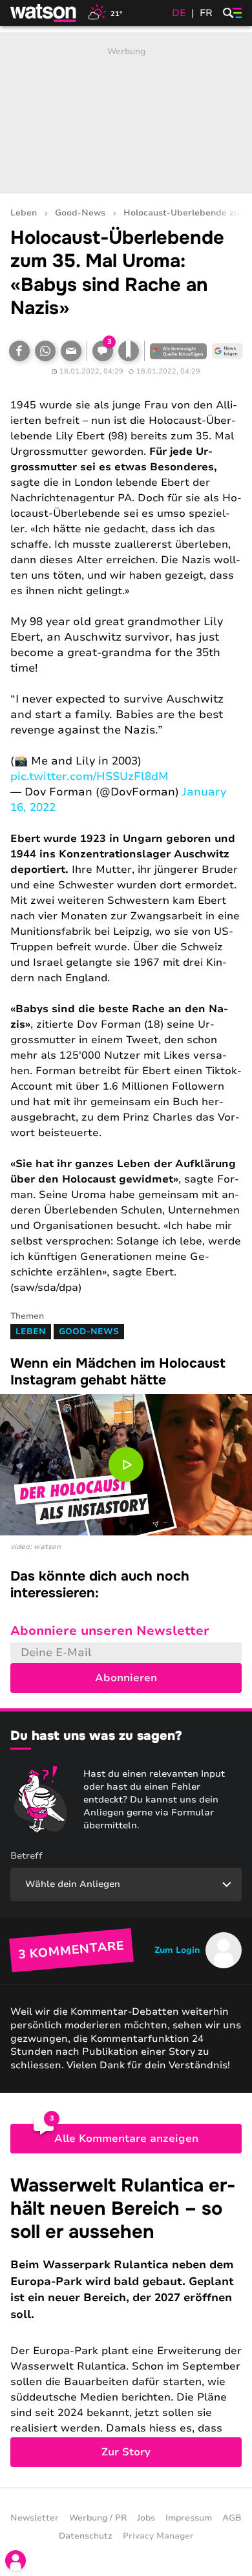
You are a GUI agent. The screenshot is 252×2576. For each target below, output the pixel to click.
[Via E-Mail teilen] (71, 351)
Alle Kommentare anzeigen (126, 2139)
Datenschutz (86, 2536)
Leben (24, 213)
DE (179, 13)
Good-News (80, 213)
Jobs (146, 2518)
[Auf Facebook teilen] (19, 351)
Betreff (26, 1856)
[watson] (44, 13)
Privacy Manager (158, 2536)
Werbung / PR (98, 2518)
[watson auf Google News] (227, 351)
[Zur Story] (126, 2321)
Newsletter (35, 2518)
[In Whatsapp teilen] (45, 351)
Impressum (189, 2518)
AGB (232, 2518)
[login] (16, 2561)
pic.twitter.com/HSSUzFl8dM (89, 776)
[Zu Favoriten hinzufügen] (129, 351)
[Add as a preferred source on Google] (178, 351)
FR (206, 13)
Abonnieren (126, 1678)
